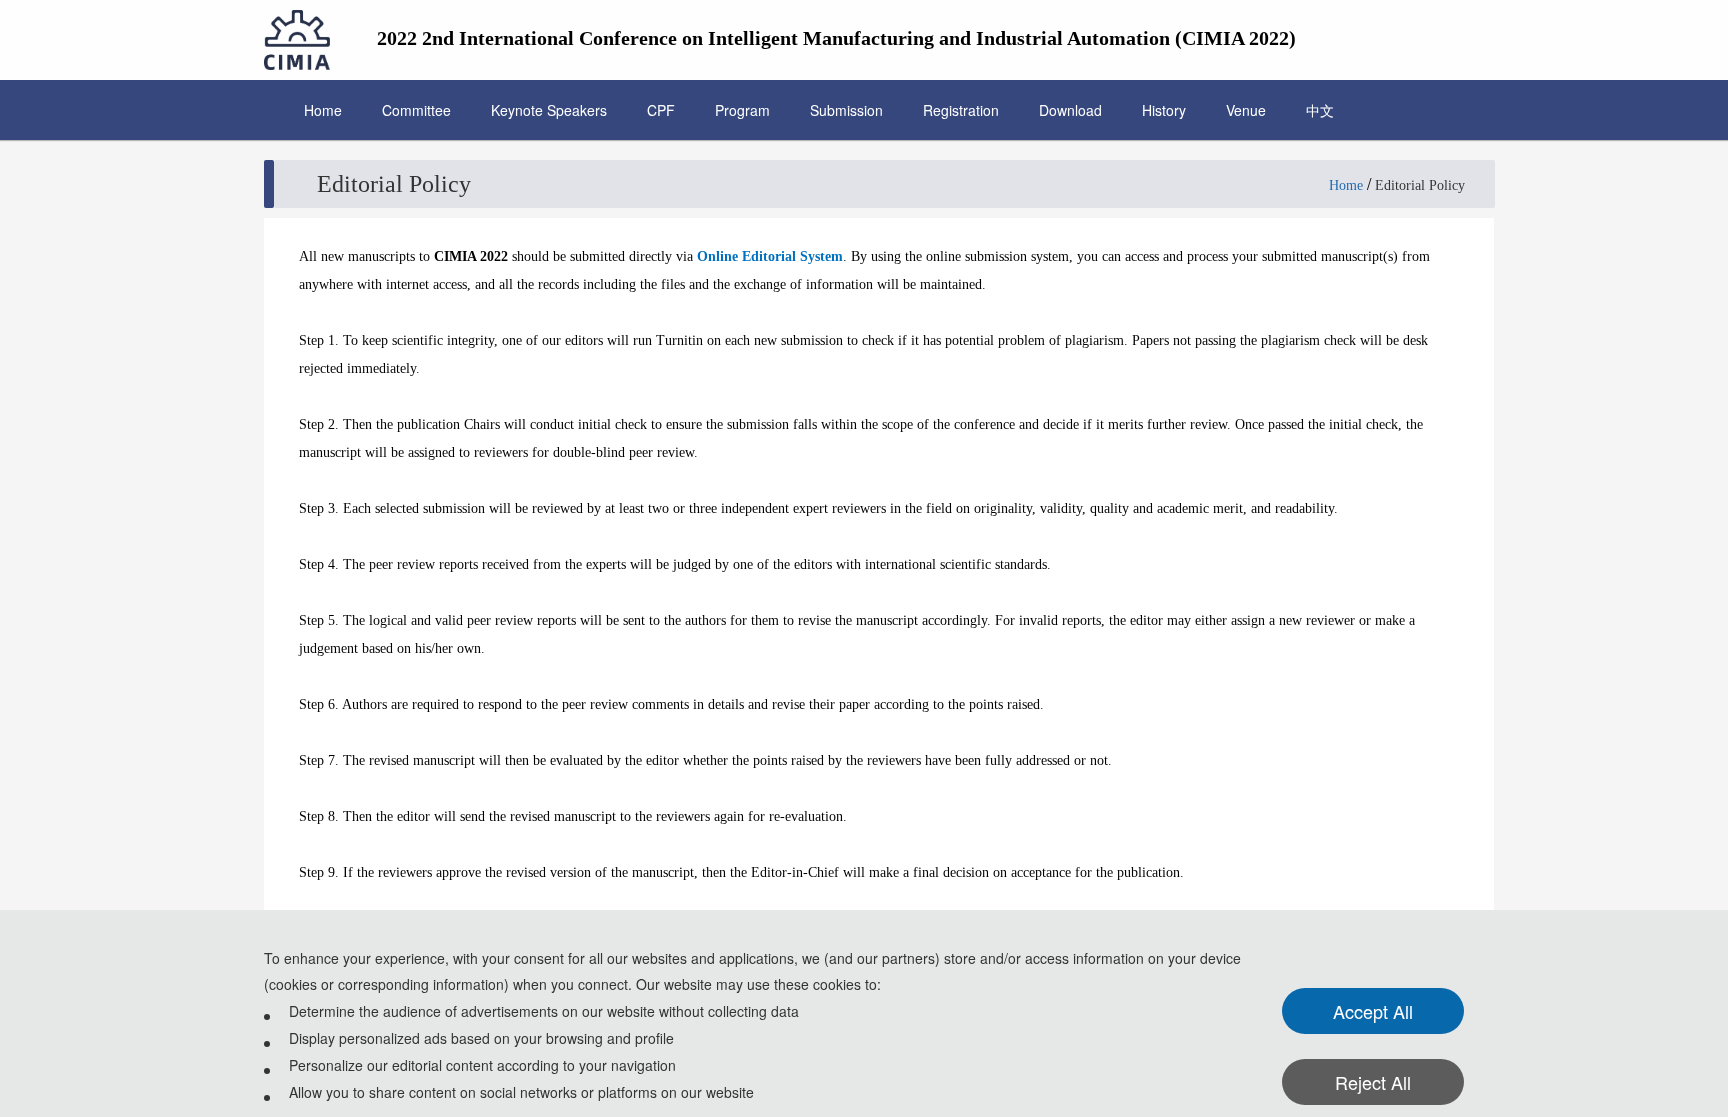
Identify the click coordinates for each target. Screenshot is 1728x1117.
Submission (846, 110)
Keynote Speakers (549, 110)
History (1164, 110)
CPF (661, 110)
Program (742, 110)
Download (1070, 110)
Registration (961, 110)
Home (323, 110)
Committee (416, 110)
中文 (1320, 110)
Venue (1246, 110)
